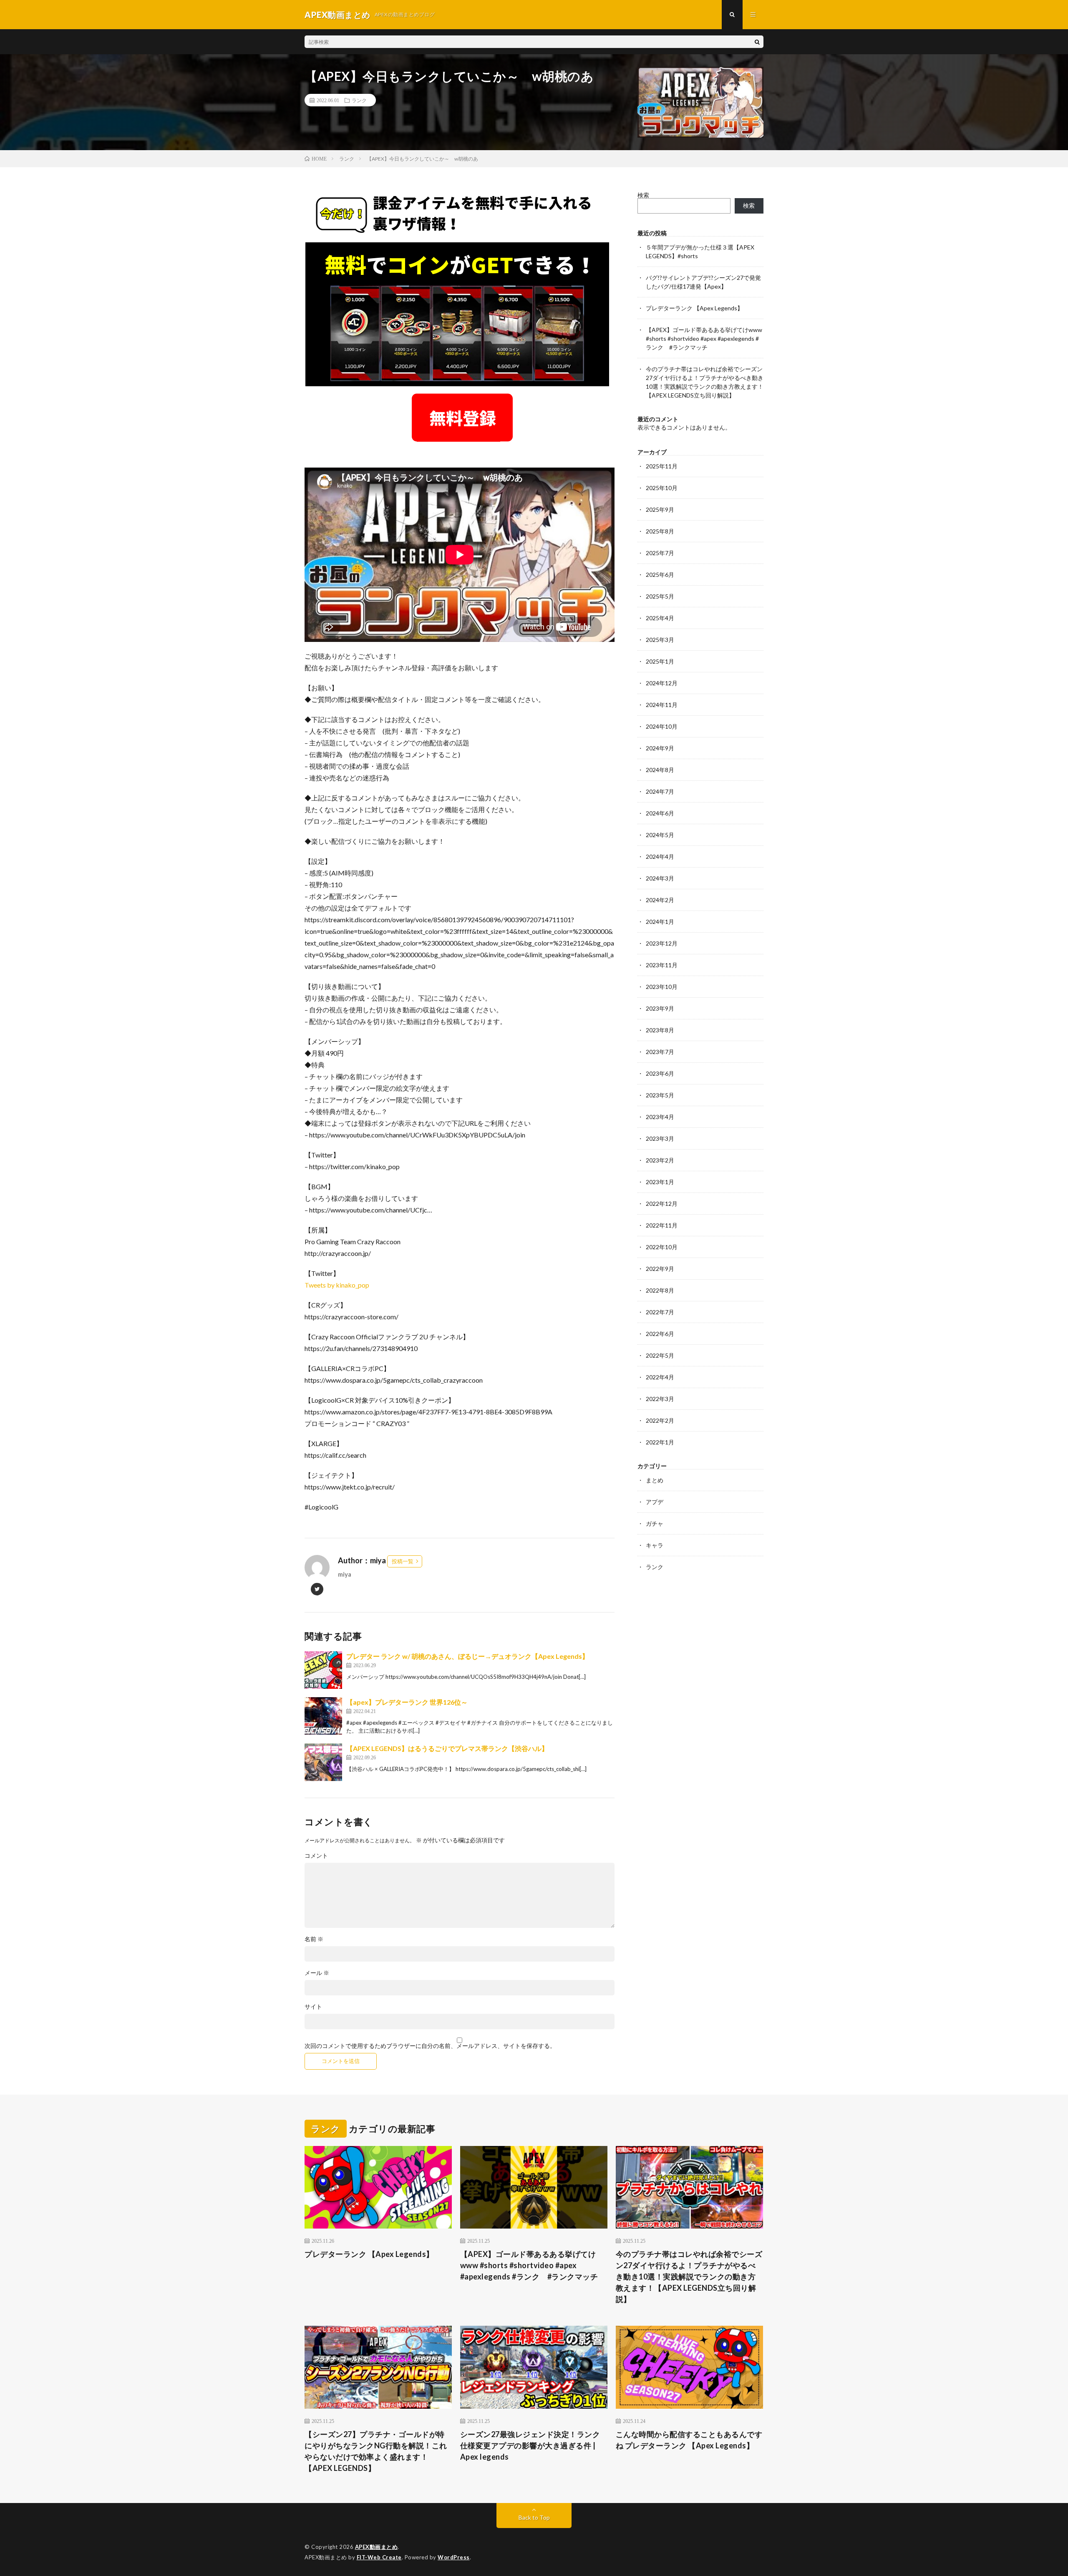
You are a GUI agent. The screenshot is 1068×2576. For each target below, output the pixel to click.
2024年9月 (660, 748)
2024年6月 (660, 813)
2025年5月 (660, 596)
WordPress (454, 2557)
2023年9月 (660, 1008)
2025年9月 (660, 509)
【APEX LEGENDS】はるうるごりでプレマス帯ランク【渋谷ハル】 (447, 1748)
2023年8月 (660, 1030)
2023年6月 (660, 1073)
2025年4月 (660, 618)
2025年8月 (660, 531)
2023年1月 (660, 1182)
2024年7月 (660, 791)
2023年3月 (660, 1138)
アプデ (655, 1502)
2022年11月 (662, 1225)
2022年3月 (660, 1399)
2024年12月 (662, 683)
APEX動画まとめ (377, 2547)
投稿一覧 (403, 1561)
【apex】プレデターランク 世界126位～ (407, 1702)
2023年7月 (660, 1052)
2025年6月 (660, 575)
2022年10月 (662, 1247)
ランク (359, 100)
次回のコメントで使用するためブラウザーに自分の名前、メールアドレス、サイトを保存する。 (430, 2046)
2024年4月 (660, 857)
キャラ (655, 1545)
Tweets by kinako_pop (337, 1285)
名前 (314, 1939)
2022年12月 (662, 1204)
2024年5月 (660, 835)
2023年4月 (660, 1117)
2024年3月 (660, 878)
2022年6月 (660, 1334)
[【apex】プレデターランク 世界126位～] (323, 1716)
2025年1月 (660, 661)
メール (317, 1973)
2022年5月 (660, 1355)
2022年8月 (660, 1290)
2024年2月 (660, 900)
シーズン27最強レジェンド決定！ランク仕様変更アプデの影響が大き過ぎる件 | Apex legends (530, 2445)
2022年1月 (660, 1442)
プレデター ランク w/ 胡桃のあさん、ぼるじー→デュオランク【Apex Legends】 (467, 1656)
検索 (643, 195)
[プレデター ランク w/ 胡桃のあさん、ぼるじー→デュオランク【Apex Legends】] (323, 1670)
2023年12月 (662, 943)
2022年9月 (660, 1269)
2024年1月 (660, 922)
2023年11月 (662, 965)
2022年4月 (660, 1377)
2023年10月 (662, 987)
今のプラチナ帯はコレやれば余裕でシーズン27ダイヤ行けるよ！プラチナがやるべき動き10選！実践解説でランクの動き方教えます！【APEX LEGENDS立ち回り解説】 (689, 2277)
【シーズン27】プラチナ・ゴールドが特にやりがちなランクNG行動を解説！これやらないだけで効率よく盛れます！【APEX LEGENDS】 (376, 2451)
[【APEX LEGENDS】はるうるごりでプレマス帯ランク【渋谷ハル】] (323, 1762)
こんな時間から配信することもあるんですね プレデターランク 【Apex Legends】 (689, 2440)
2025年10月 (662, 488)
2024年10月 (662, 726)
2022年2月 (660, 1420)
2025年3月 (660, 640)
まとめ (655, 1480)
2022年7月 (660, 1312)
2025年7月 (660, 553)
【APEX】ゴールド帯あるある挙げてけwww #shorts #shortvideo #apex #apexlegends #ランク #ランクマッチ (704, 338)
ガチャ (655, 1523)
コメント (316, 1856)
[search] (757, 42)
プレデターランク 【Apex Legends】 (694, 308)
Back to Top (534, 2517)
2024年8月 (660, 770)
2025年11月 (662, 466)
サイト (313, 2007)
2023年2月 (660, 1160)
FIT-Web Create (379, 2557)
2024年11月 (662, 705)
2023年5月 (660, 1095)
